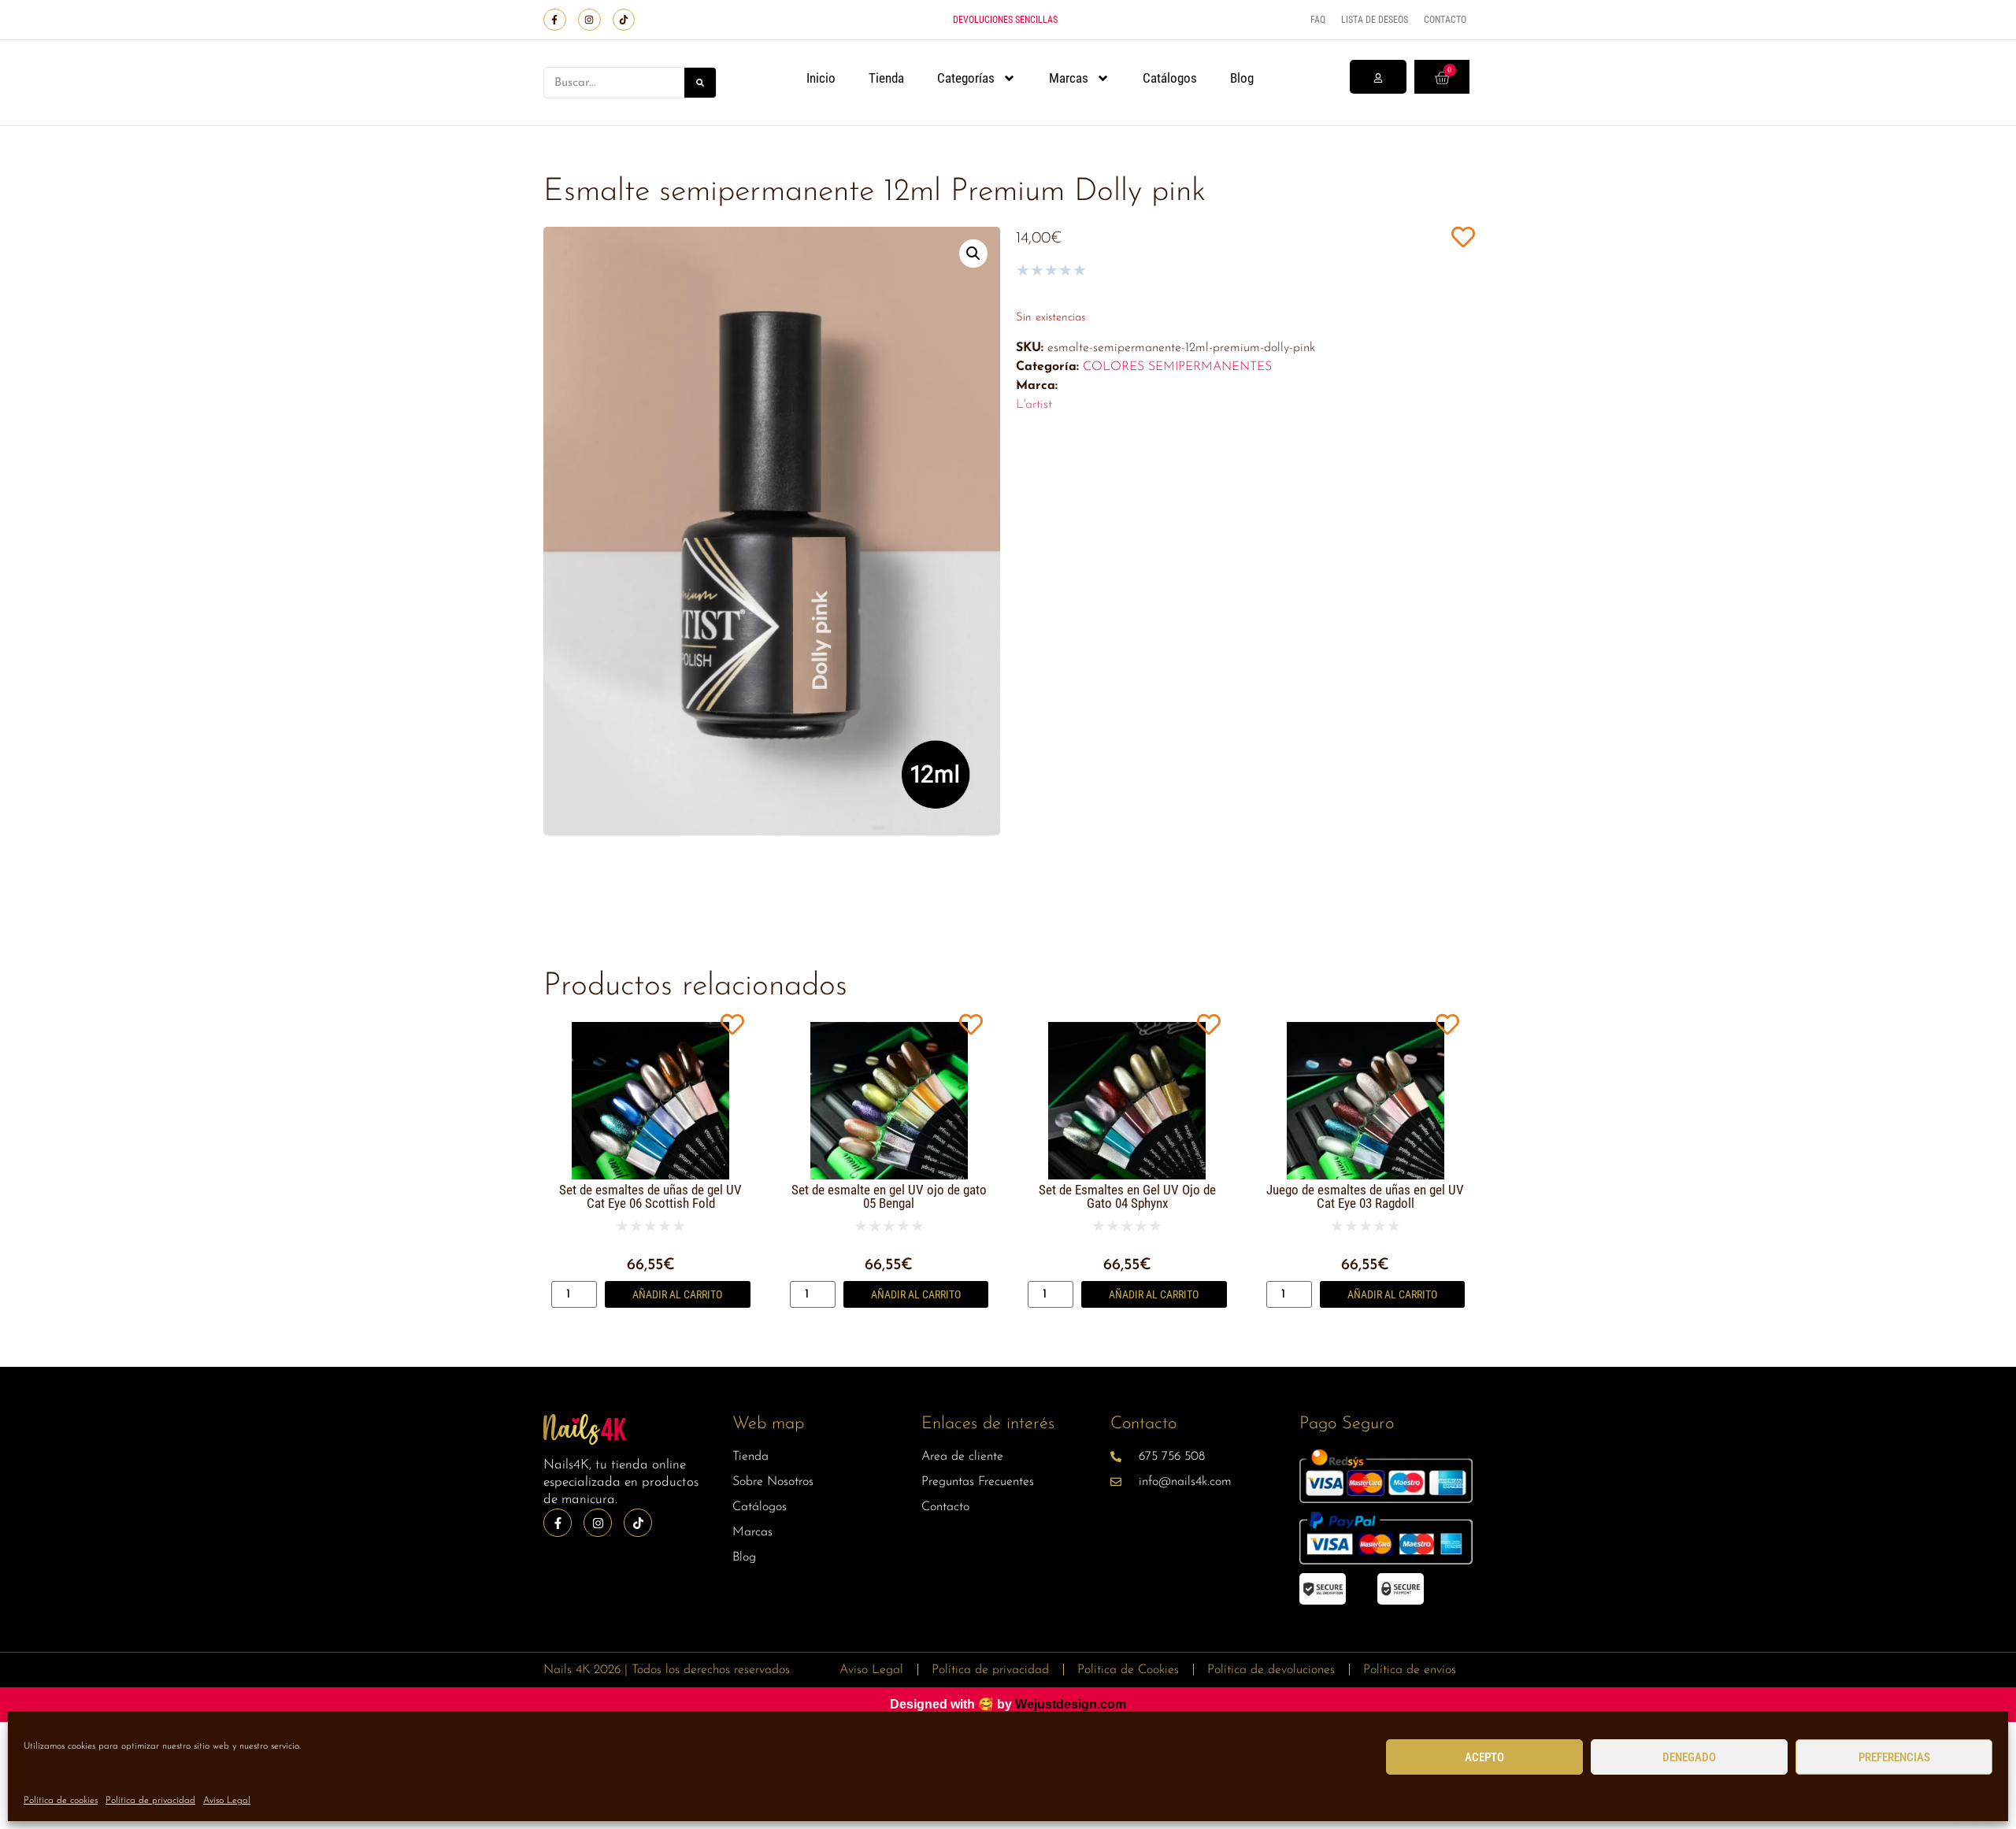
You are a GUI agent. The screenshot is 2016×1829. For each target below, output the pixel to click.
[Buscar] (700, 83)
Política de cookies (61, 1801)
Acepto (1484, 1757)
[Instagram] (589, 20)
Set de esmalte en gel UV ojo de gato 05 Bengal (889, 1196)
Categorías (966, 78)
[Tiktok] (624, 20)
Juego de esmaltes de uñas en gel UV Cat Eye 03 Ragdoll (1365, 1196)
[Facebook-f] (555, 20)
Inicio (821, 78)
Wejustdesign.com (1071, 1704)
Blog (1242, 78)
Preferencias (1894, 1757)
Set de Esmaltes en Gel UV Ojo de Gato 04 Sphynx (1127, 1196)
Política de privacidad (150, 1801)
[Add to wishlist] (1463, 237)
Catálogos (1170, 78)
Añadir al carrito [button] (677, 1294)
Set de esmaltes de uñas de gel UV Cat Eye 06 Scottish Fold (650, 1196)
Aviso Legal (227, 1801)
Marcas (1069, 78)
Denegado (1689, 1757)
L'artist (1034, 405)
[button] (973, 254)
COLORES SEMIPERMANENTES (1177, 367)
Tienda (886, 78)
